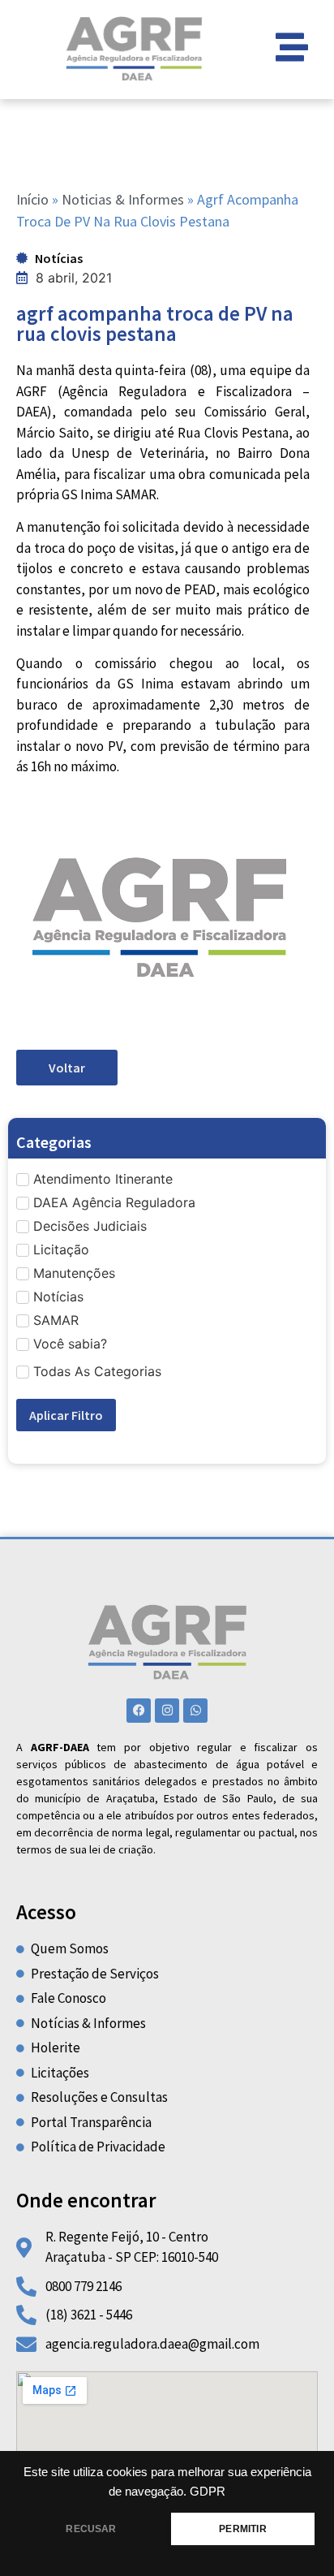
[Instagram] (167, 1711)
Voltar (67, 1068)
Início (32, 199)
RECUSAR (91, 2529)
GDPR (208, 2492)
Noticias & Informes (123, 199)
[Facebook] (139, 1711)
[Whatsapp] (195, 1711)
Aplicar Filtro (66, 1415)
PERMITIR (242, 2529)
